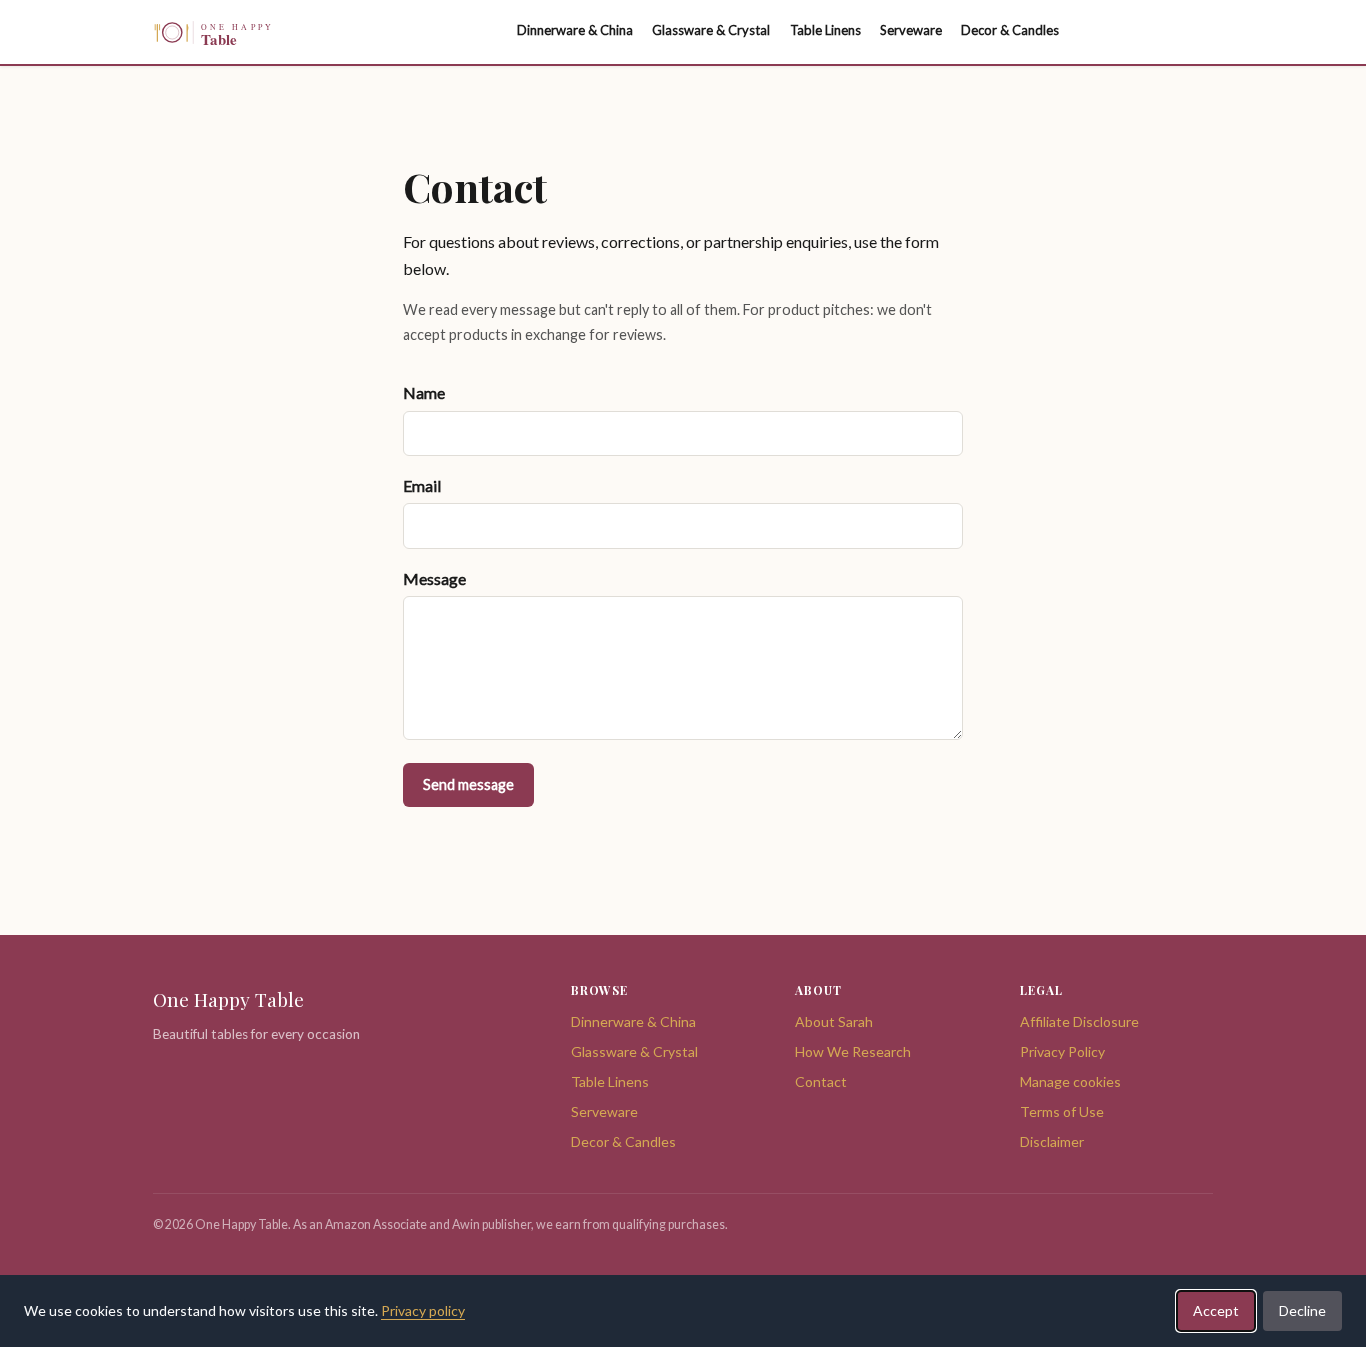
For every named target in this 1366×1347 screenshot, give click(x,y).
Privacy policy (423, 1310)
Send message (468, 784)
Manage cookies (1070, 1081)
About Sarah (834, 1021)
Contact (821, 1081)
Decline (1302, 1310)
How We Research (853, 1051)
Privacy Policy (1062, 1051)
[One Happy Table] (258, 32)
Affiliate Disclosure (1079, 1021)
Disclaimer (1052, 1141)
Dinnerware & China (633, 1021)
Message (434, 578)
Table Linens (610, 1081)
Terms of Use (1062, 1111)
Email (422, 485)
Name (424, 392)
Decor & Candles (623, 1141)
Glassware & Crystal (634, 1051)
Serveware (604, 1111)
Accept (1216, 1310)
